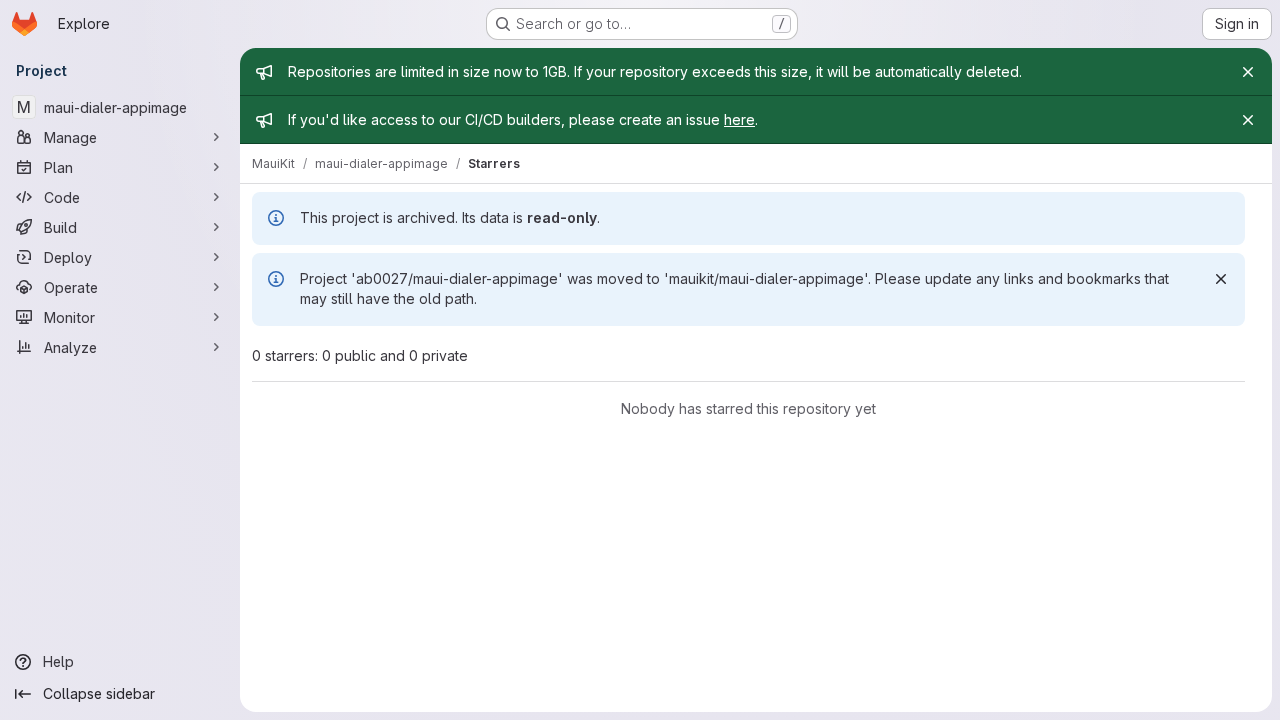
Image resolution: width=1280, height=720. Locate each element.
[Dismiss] (1221, 279)
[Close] (1248, 72)
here (739, 119)
